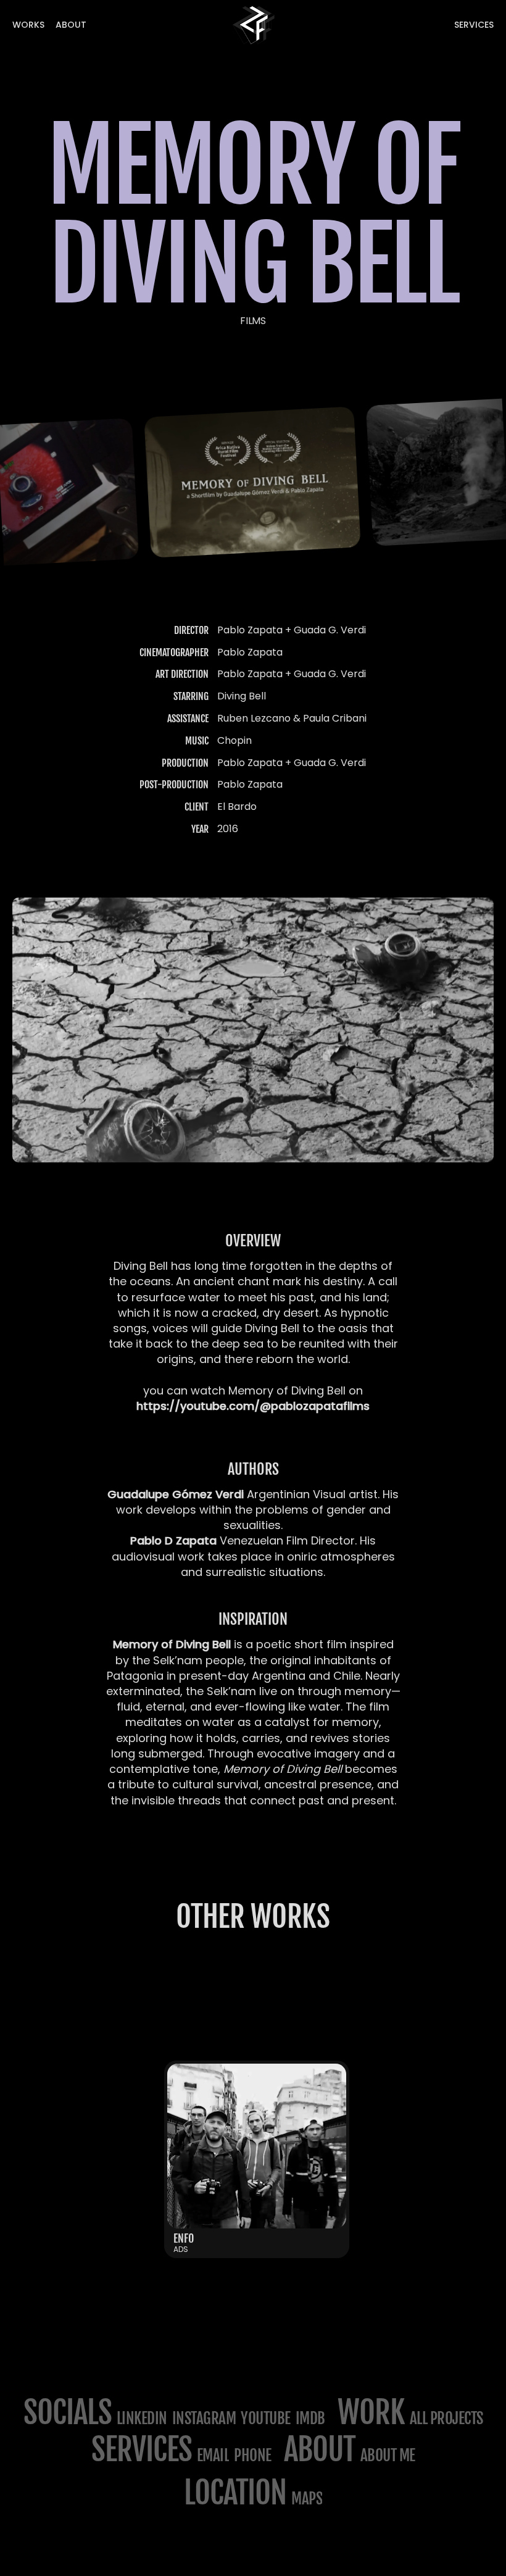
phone (253, 2455)
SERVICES (142, 2449)
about (320, 2449)
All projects (446, 2418)
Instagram (204, 2418)
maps (307, 2499)
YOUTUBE (266, 2418)
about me (388, 2455)
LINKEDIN (142, 2418)
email (213, 2455)
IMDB (310, 2418)
